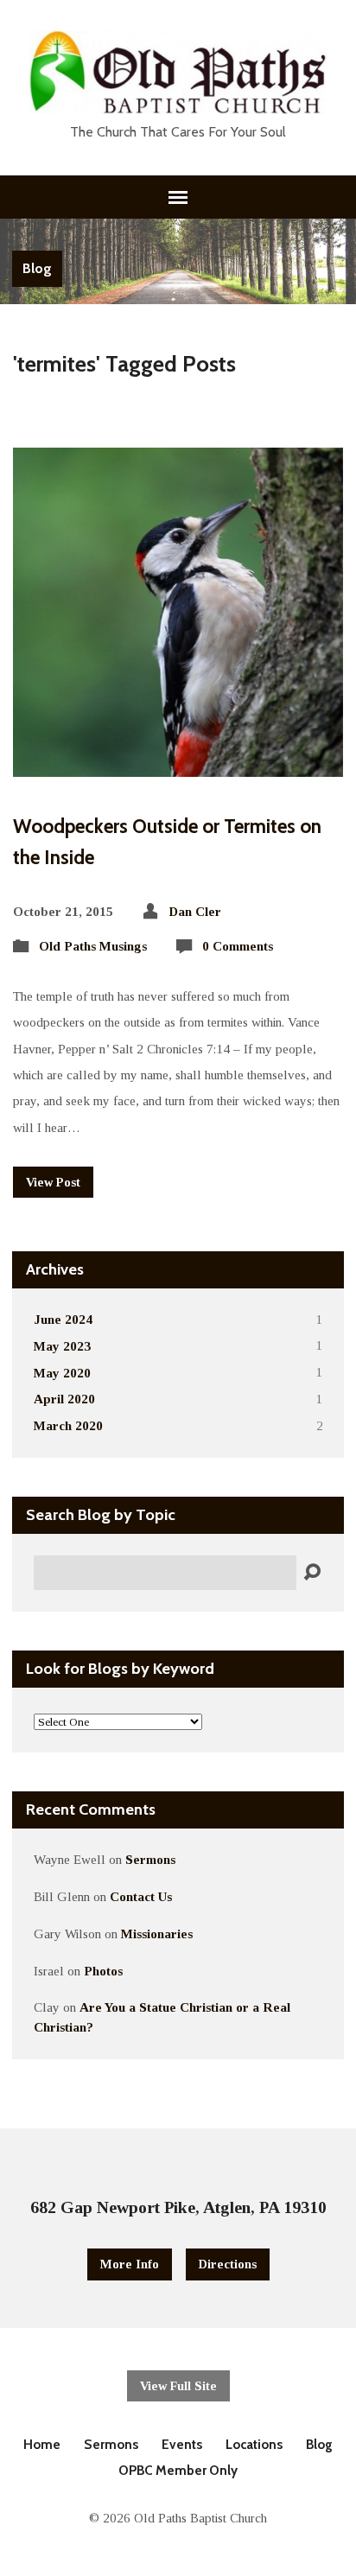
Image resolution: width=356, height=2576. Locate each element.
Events (182, 2444)
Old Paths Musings (93, 946)
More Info (130, 2264)
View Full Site (178, 2386)
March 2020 (68, 1425)
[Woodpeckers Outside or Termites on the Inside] (178, 763)
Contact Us (141, 1896)
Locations (254, 2444)
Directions (228, 2264)
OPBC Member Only (178, 2470)
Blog (37, 268)
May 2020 (62, 1373)
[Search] (312, 1573)
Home (42, 2444)
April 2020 (64, 1399)
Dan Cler (195, 911)
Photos (103, 1971)
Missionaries (157, 1934)
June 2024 (63, 1319)
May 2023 (62, 1346)
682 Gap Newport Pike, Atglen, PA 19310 (178, 2207)
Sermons (150, 1859)
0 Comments (238, 946)
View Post (53, 1182)
